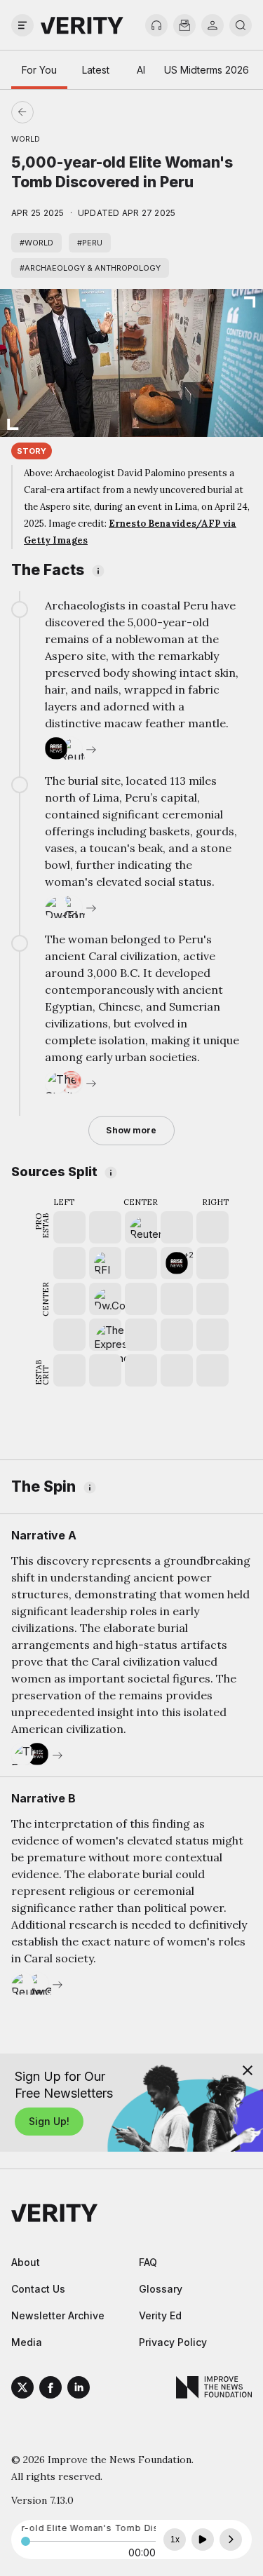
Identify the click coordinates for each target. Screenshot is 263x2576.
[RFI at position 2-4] (105, 1263)
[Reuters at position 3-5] (141, 1227)
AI (141, 70)
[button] (177, 1263)
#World (36, 243)
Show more (131, 1130)
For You (39, 70)
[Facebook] (50, 2389)
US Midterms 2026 (207, 70)
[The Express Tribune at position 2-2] (105, 1335)
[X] (22, 2389)
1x (175, 2540)
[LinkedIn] (79, 2389)
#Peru (90, 243)
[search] (241, 25)
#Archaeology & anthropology (90, 268)
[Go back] (77, 112)
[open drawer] (22, 25)
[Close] (248, 2070)
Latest (96, 70)
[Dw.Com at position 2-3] (105, 1299)
